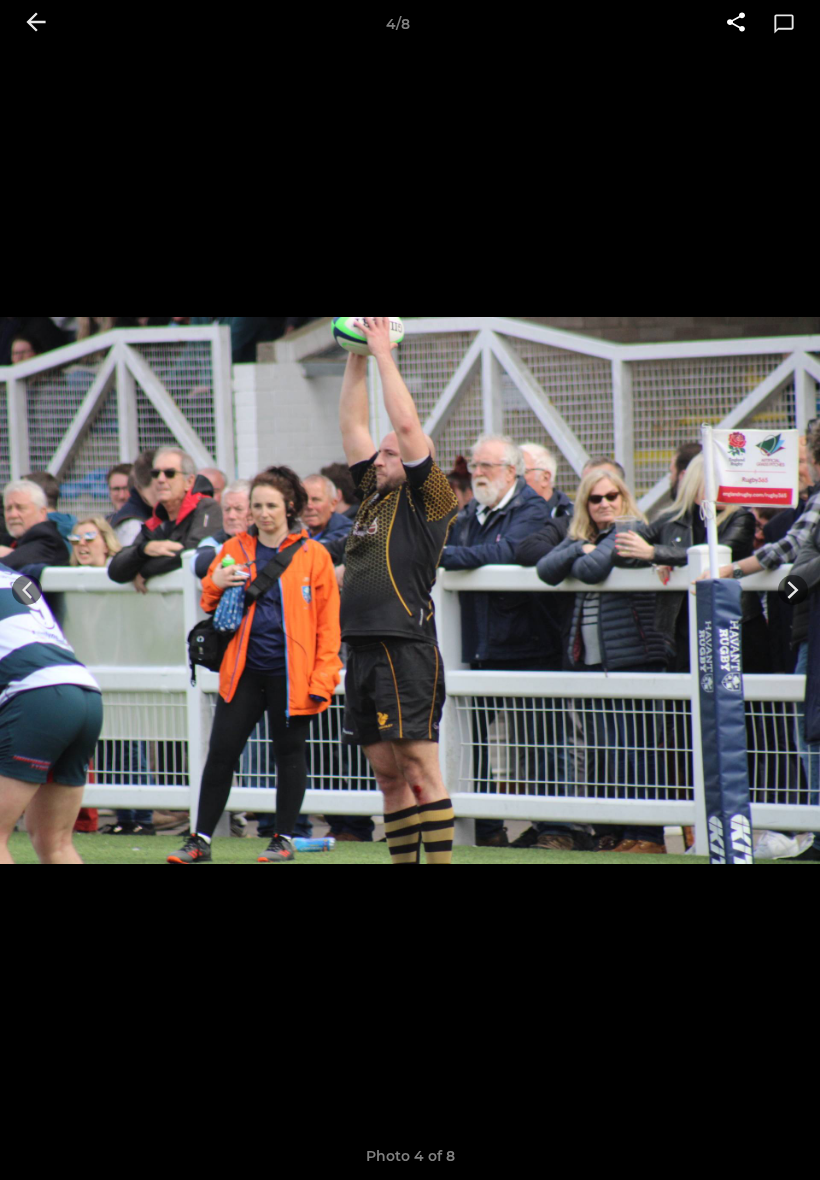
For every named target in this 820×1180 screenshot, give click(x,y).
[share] (736, 24)
